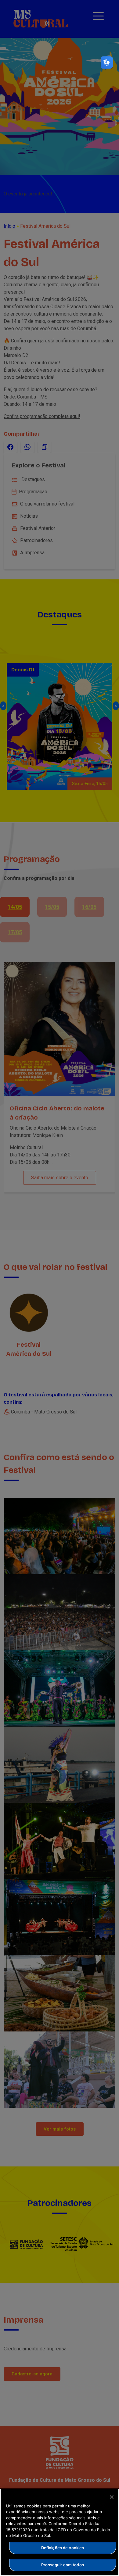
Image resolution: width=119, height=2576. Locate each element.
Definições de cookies (63, 2548)
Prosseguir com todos (63, 2565)
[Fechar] (112, 2497)
